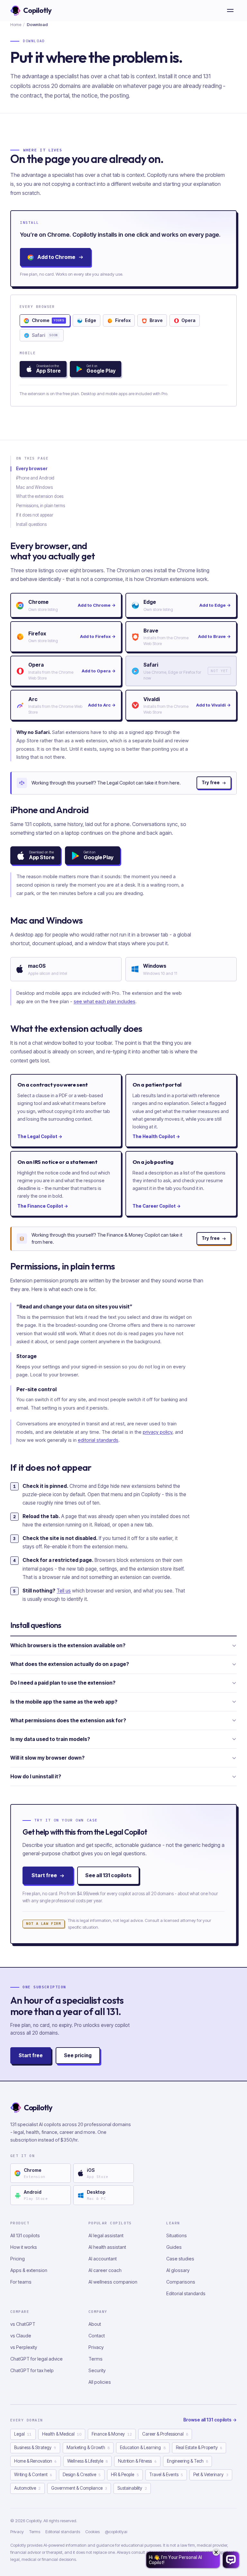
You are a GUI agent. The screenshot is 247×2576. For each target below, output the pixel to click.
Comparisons (181, 2282)
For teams (21, 2282)
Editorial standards (186, 2293)
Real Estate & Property (199, 2448)
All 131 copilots (25, 2235)
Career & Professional (165, 2434)
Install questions (31, 524)
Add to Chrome (56, 257)
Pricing (18, 2259)
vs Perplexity (24, 2347)
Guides (174, 2247)
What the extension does (40, 496)
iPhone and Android (35, 478)
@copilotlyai (116, 2532)
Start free (44, 1875)
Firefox (123, 320)
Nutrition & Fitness (137, 2461)
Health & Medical (62, 2434)
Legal (23, 2434)
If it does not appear (35, 515)
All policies (100, 2382)
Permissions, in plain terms (41, 506)
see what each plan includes (105, 1001)
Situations (177, 2235)
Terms (96, 2359)
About (95, 2324)
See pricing (78, 2055)
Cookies (92, 2532)
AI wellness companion (113, 2282)
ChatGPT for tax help (32, 2370)
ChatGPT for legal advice (37, 2359)
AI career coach (105, 2270)
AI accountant (103, 2259)
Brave (156, 320)
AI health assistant (107, 2247)
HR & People (125, 2475)
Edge (91, 320)
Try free (211, 783)
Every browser (32, 469)
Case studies (180, 2259)
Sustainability (132, 2488)
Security (97, 2370)
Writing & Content (33, 2475)
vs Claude (21, 2336)
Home (16, 24)
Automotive (27, 2488)
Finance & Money (112, 2434)
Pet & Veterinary (211, 2475)
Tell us (64, 1591)
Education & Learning (143, 2448)
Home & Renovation (35, 2461)
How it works (24, 2247)
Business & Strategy (35, 2448)
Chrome (48, 320)
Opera (188, 320)
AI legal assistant (106, 2235)
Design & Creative (82, 2475)
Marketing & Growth (88, 2448)
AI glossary (178, 2270)
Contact (97, 2336)
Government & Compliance (79, 2488)
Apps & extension (29, 2270)
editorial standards (98, 1440)
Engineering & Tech (188, 2461)
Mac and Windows (34, 487)
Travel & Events (166, 2475)
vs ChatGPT (23, 2324)
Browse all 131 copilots (210, 2420)
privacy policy (158, 1432)
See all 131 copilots (108, 1875)
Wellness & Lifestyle (87, 2461)
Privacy (96, 2347)
